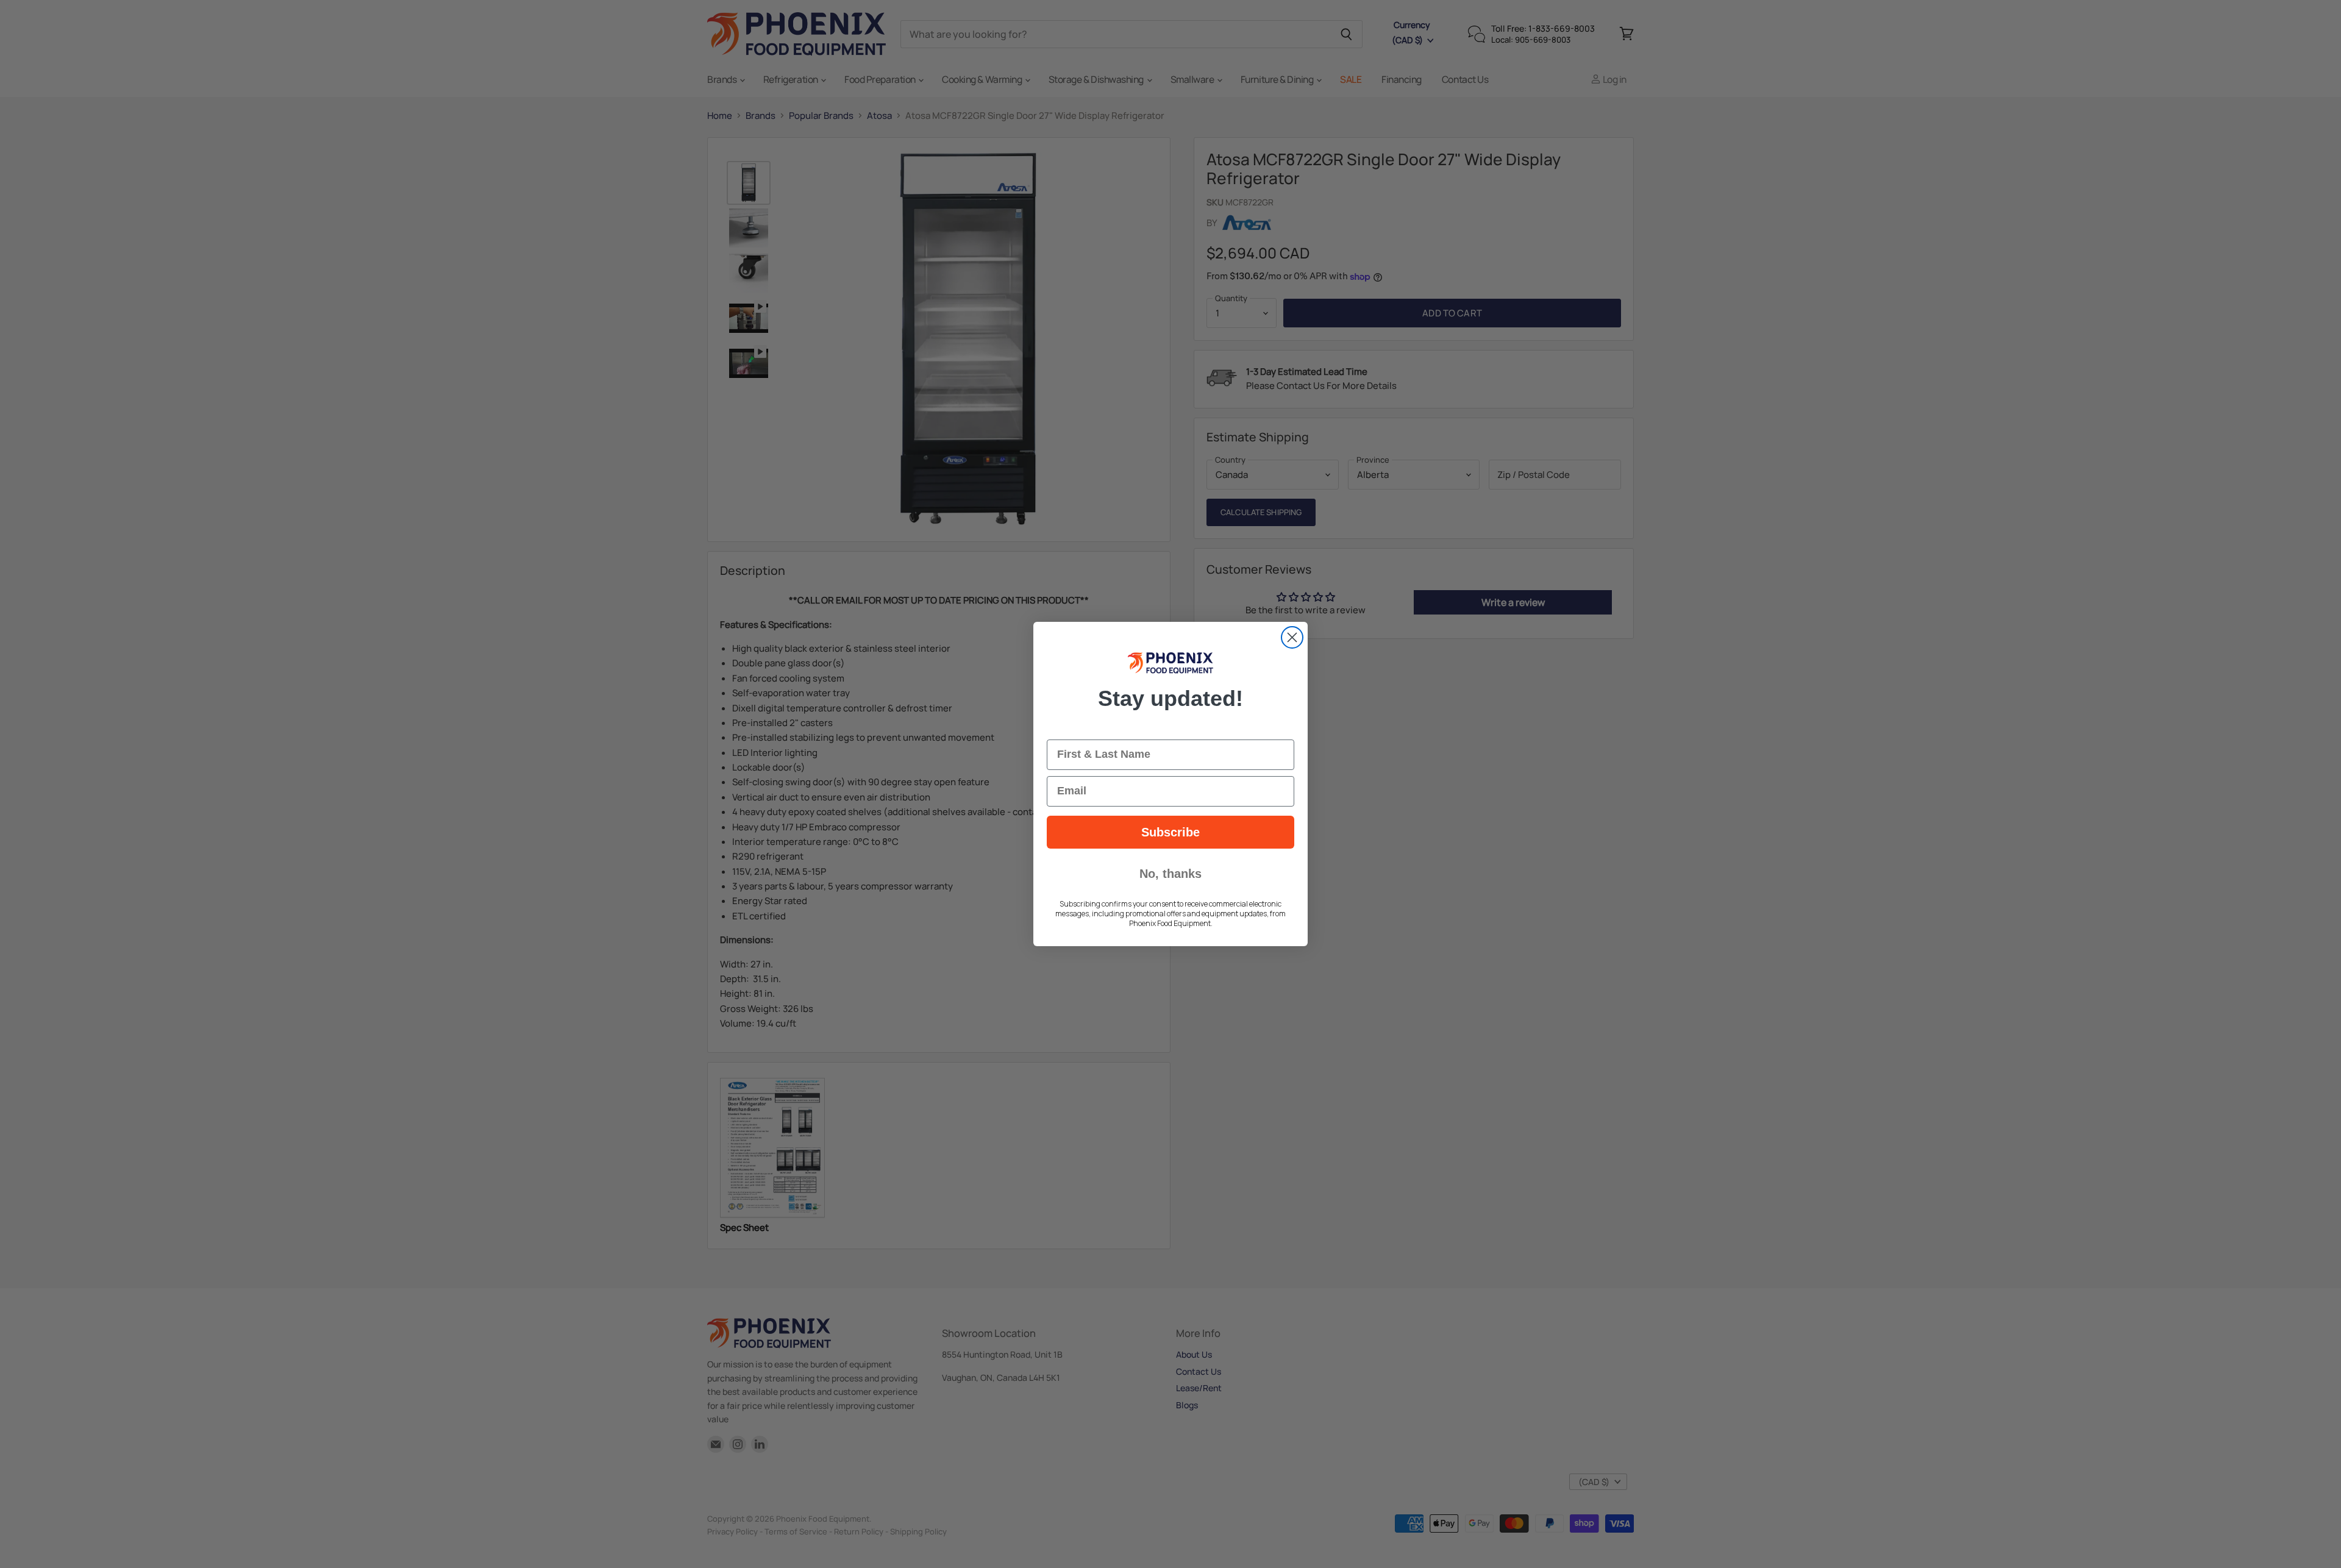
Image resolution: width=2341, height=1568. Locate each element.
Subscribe (1170, 832)
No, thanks (1170, 874)
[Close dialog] (1292, 637)
